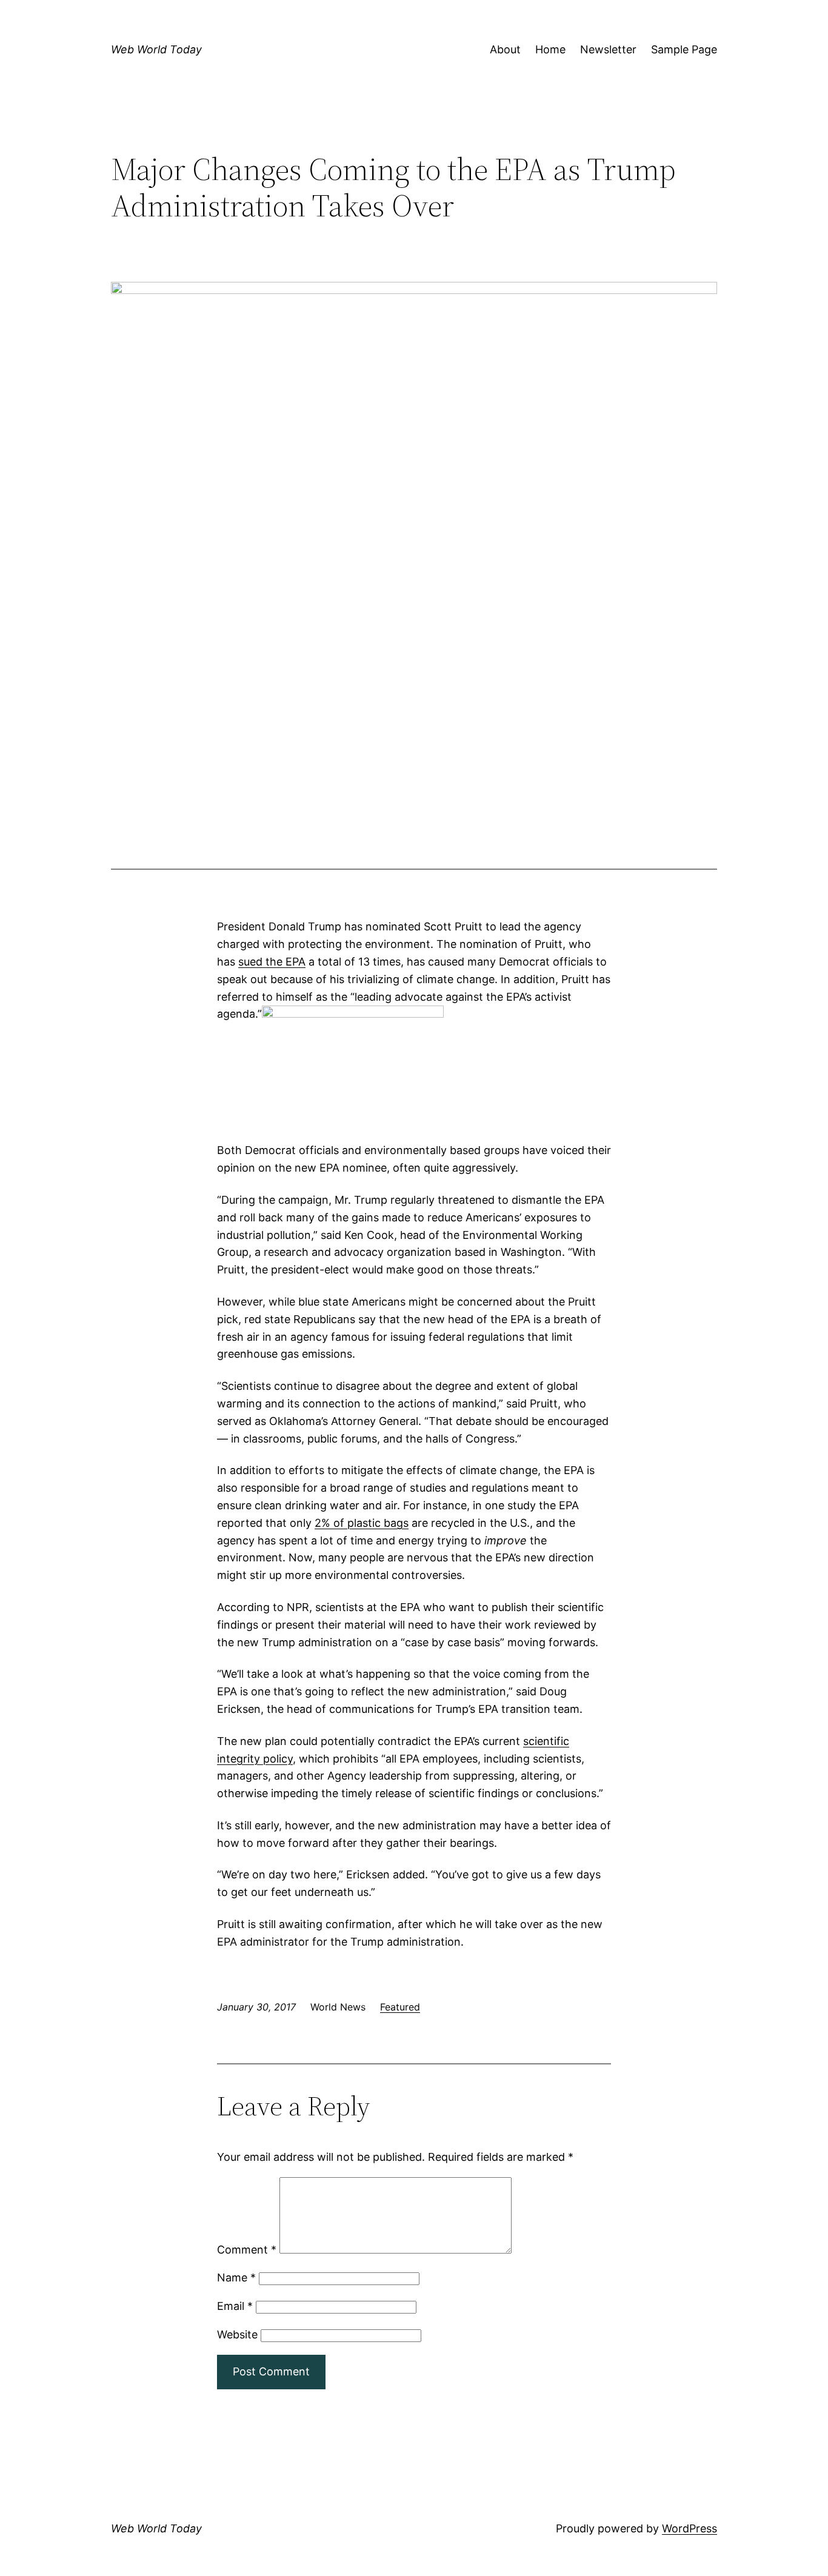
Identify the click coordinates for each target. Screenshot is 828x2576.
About (505, 49)
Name (236, 2277)
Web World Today (156, 49)
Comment (247, 2250)
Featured (400, 2007)
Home (550, 49)
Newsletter (608, 49)
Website (237, 2334)
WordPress (689, 2528)
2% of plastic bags (362, 1523)
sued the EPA (272, 962)
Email (235, 2306)
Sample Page (684, 49)
